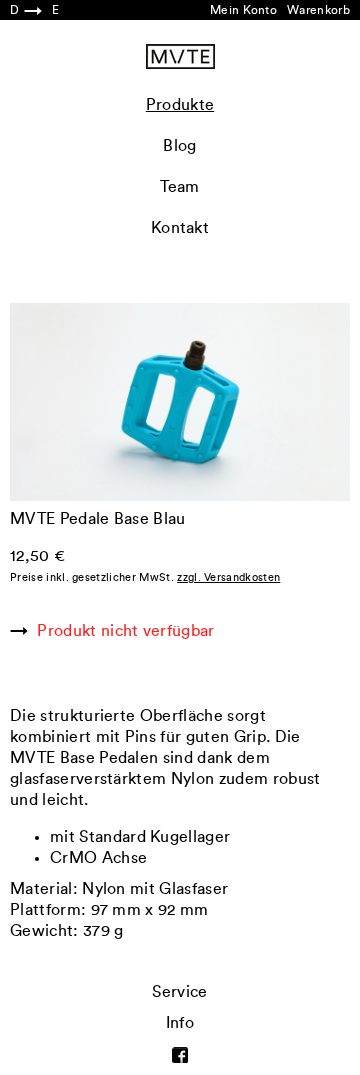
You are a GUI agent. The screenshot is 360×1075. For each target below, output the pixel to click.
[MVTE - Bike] (180, 56)
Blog (179, 146)
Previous (95, 321)
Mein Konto (243, 10)
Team (179, 187)
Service (179, 992)
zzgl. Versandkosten (228, 577)
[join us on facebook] (180, 1054)
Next (265, 321)
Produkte (180, 105)
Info (180, 1023)
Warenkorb (318, 10)
